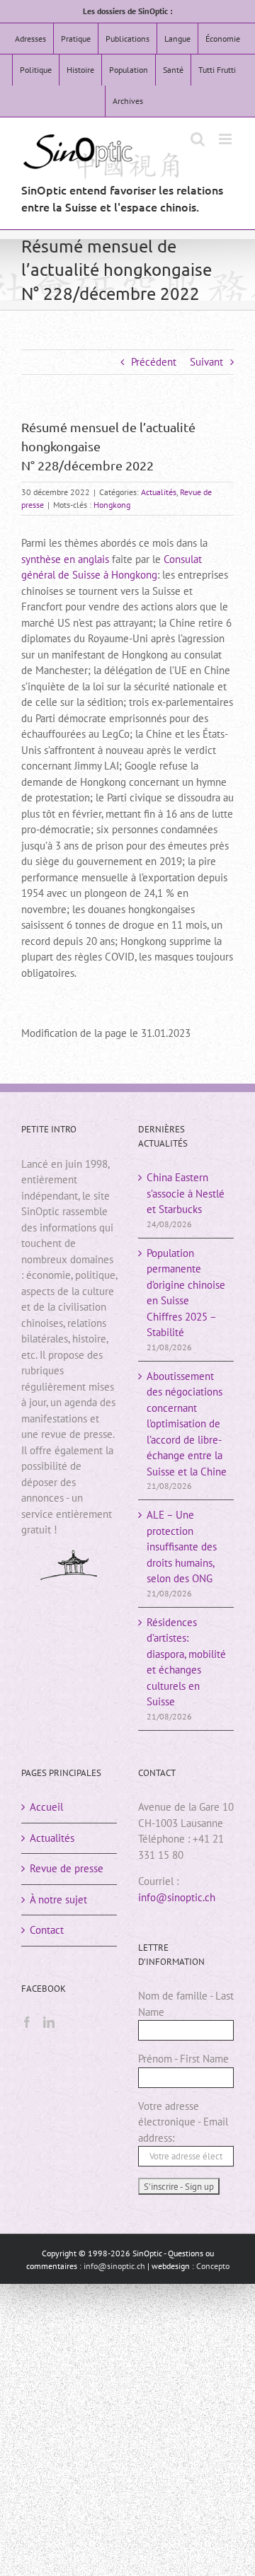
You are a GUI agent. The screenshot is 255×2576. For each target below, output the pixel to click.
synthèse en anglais (65, 559)
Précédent (154, 362)
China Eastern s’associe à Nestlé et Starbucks (186, 1193)
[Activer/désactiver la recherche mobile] (198, 139)
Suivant (206, 362)
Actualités (159, 492)
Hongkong (112, 505)
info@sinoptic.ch (177, 1897)
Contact (47, 1930)
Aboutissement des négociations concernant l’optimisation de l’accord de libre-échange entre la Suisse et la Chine (187, 1424)
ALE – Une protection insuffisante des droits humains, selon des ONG (182, 1547)
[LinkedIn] (49, 2022)
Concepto (213, 2266)
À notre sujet (58, 1899)
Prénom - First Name (183, 2059)
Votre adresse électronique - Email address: (183, 2122)
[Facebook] (27, 2022)
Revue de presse (67, 1868)
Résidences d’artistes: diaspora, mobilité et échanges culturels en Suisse (186, 1662)
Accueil (46, 1807)
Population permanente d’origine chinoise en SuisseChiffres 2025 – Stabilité (186, 1293)
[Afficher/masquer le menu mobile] (226, 139)
